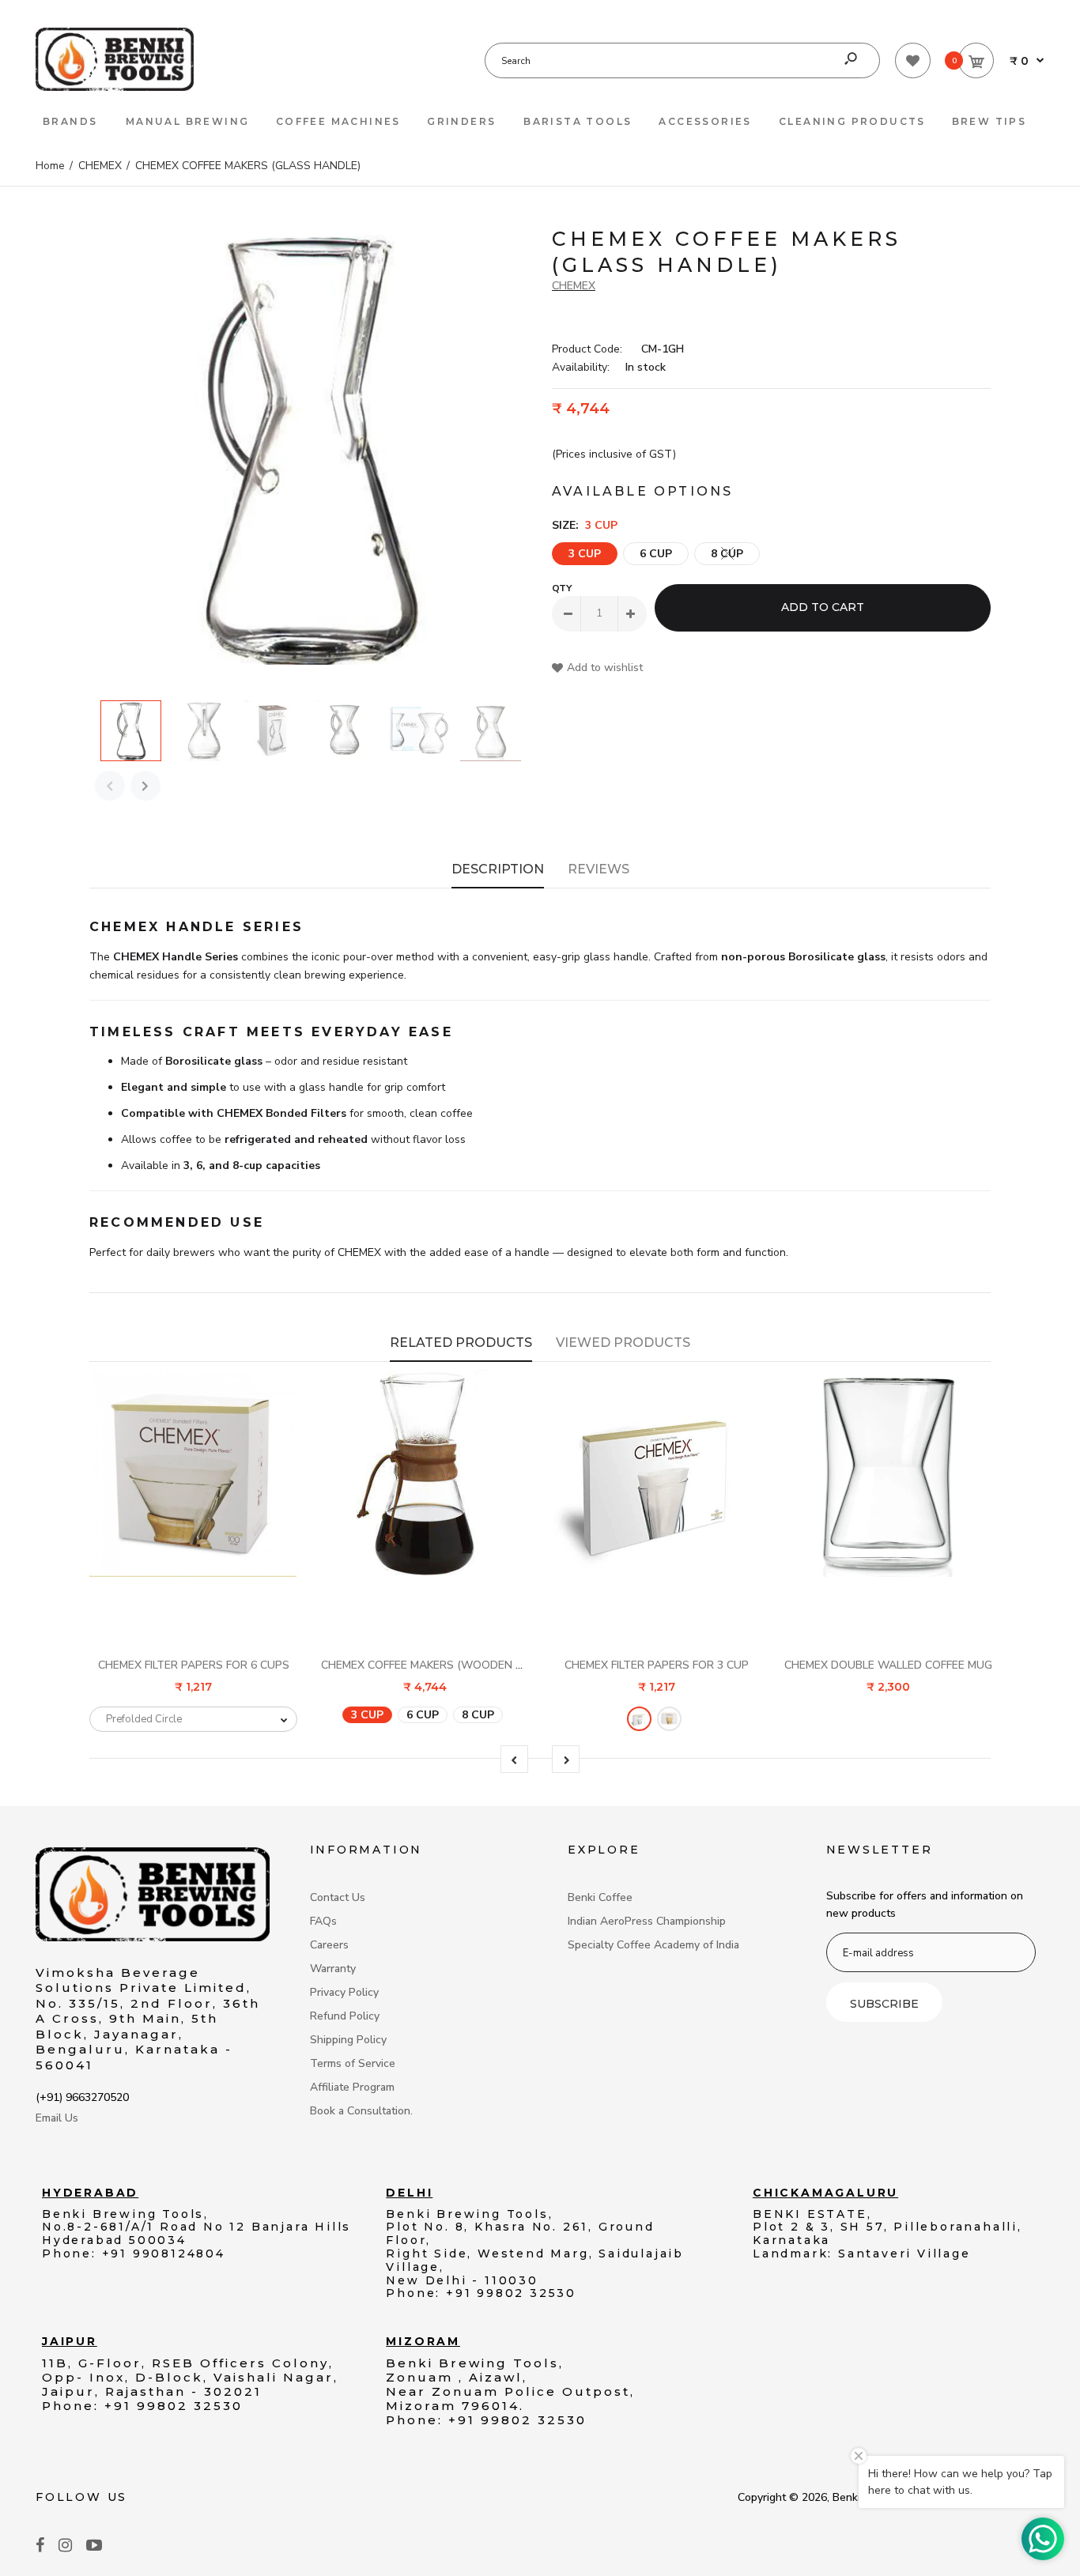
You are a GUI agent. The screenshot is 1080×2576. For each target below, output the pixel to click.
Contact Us (338, 1897)
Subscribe (884, 2004)
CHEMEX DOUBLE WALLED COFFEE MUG (888, 1665)
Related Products (461, 1343)
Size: (585, 525)
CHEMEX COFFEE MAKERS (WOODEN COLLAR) (441, 1665)
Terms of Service (353, 2063)
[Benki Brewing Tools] (115, 87)
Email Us (57, 2118)
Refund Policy (345, 2016)
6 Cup (656, 554)
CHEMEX (574, 286)
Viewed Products (623, 1343)
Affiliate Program (352, 2087)
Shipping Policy (348, 2040)
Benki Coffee (600, 1897)
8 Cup (727, 554)
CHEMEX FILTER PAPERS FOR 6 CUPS (194, 1665)
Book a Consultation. (361, 2111)
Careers (329, 1945)
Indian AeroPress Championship (647, 1921)
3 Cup (585, 554)
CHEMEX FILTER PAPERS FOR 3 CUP (657, 1665)
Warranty (333, 1969)
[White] (639, 1718)
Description (498, 869)
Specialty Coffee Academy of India (653, 1945)
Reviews (599, 869)
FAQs (323, 1921)
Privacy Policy (344, 1992)
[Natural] (669, 1718)
